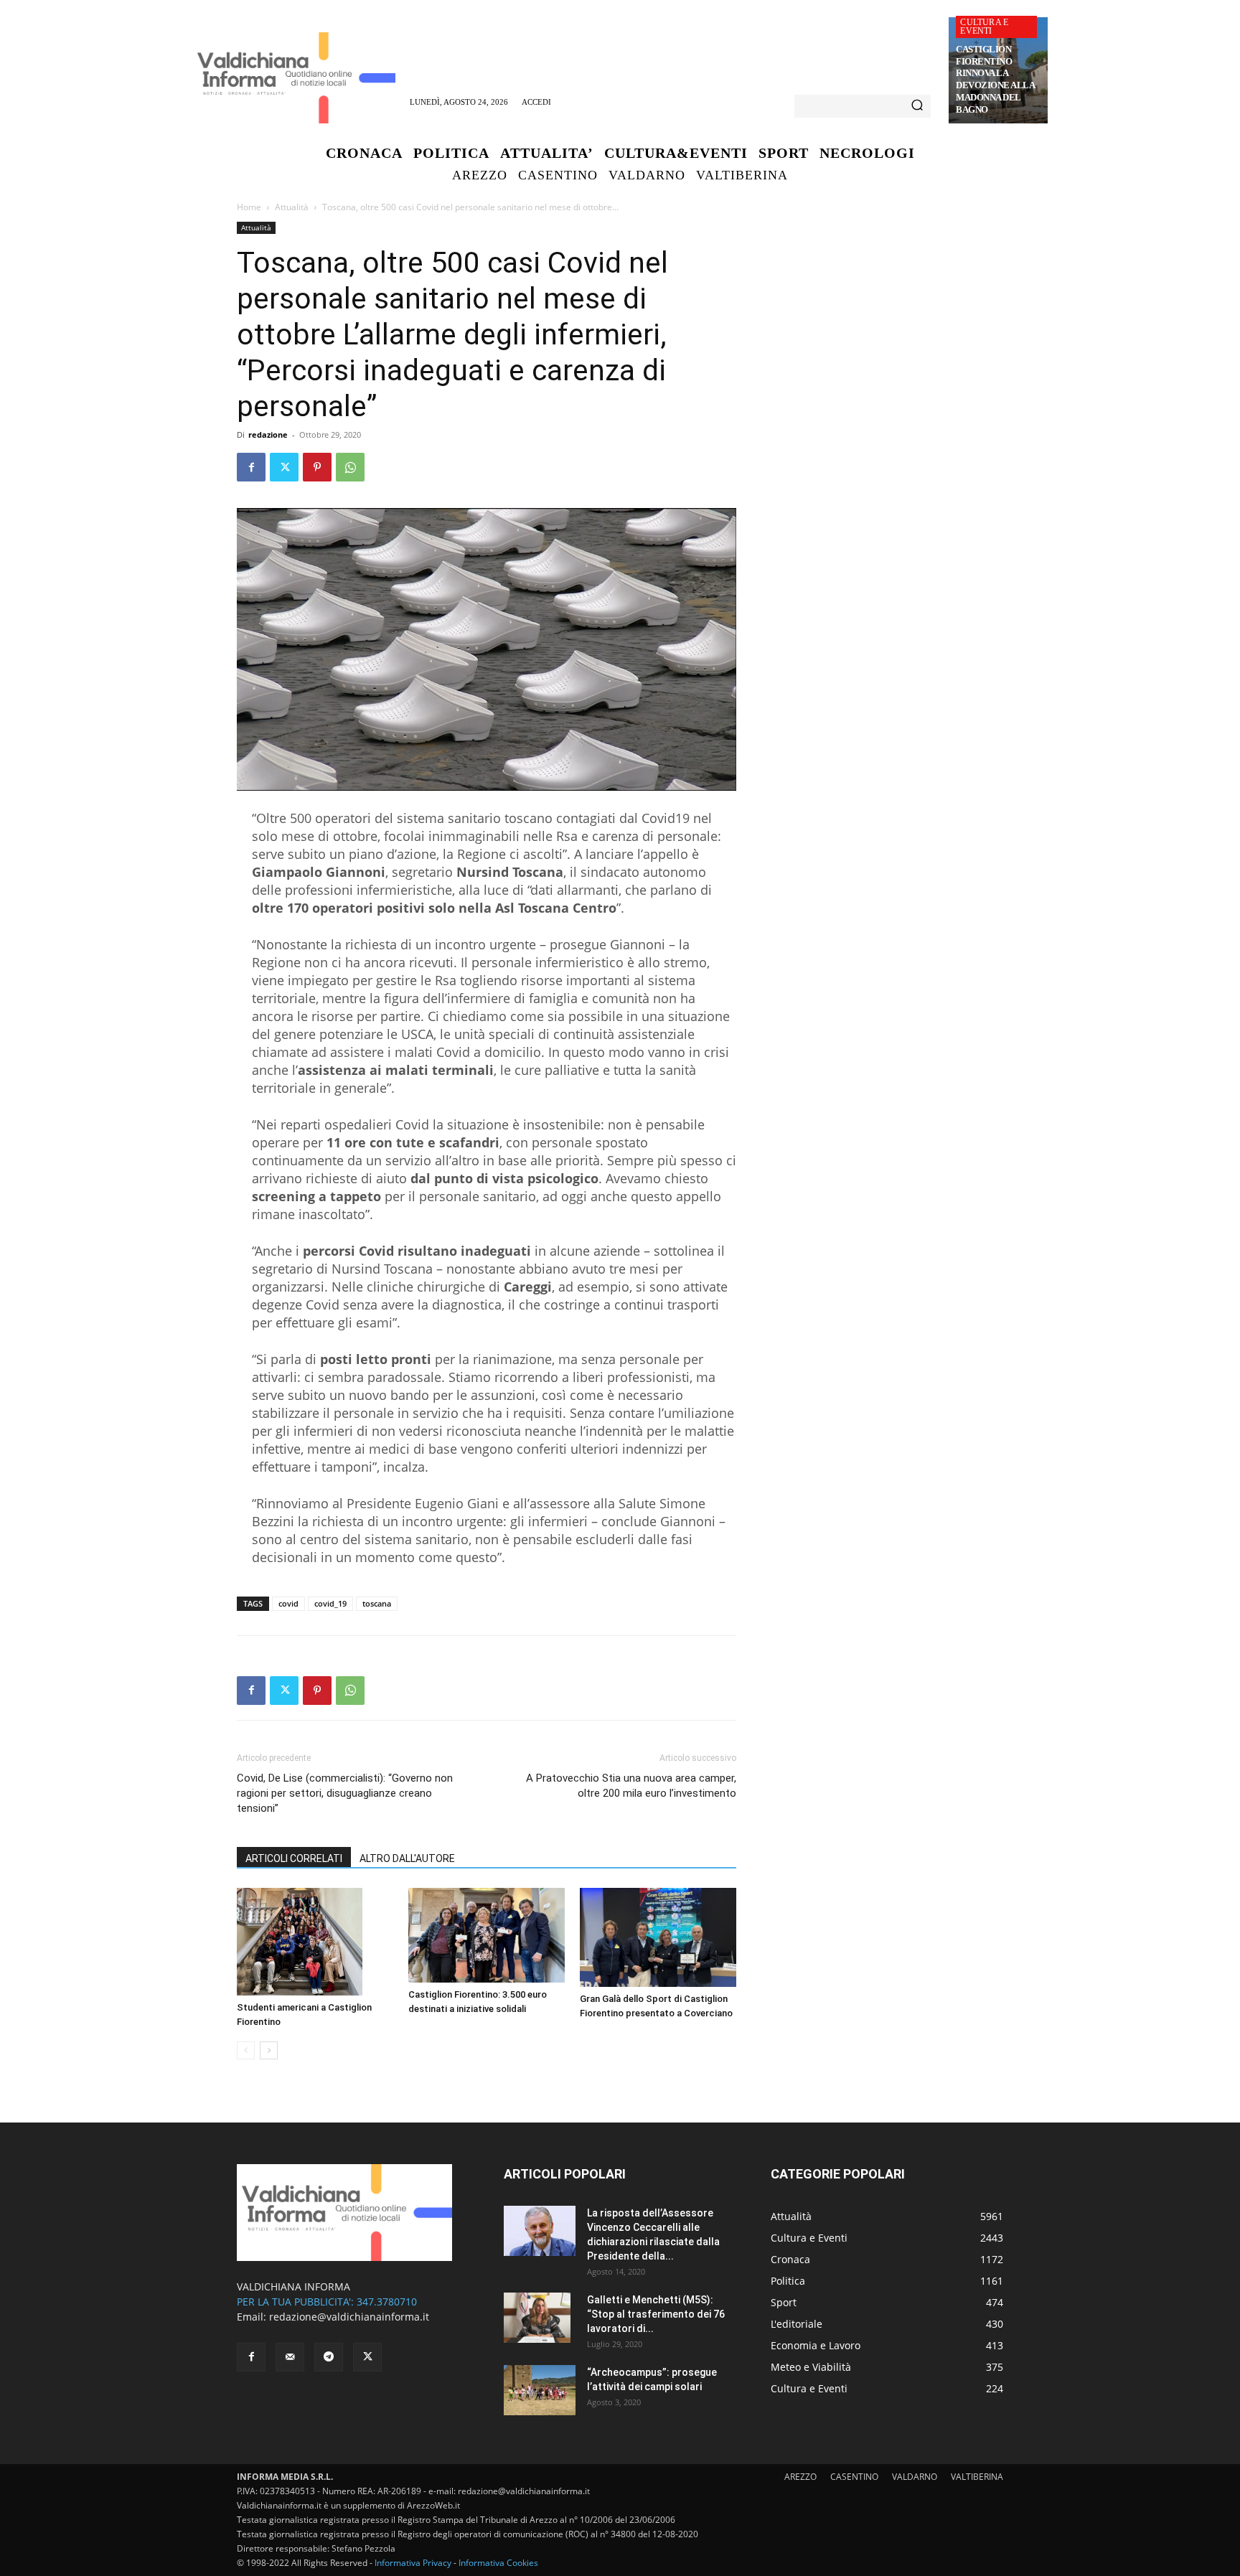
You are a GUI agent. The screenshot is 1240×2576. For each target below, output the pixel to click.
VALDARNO (915, 2477)
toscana (377, 1603)
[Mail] (290, 2357)
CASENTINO (854, 2477)
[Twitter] (284, 467)
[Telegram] (329, 2357)
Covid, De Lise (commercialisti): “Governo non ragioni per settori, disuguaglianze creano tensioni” (345, 1793)
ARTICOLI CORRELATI (294, 1858)
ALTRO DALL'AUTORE (407, 1858)
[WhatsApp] (350, 467)
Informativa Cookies (498, 2563)
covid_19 (330, 1603)
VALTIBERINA (977, 2477)
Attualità (292, 207)
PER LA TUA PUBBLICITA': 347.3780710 (327, 2302)
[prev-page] (246, 2050)
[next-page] (269, 2050)
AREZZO (800, 2477)
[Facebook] (251, 467)
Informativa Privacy (413, 2563)
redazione (268, 434)
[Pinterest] (317, 467)
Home (249, 207)
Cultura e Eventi (984, 27)
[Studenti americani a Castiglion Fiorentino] (315, 1942)
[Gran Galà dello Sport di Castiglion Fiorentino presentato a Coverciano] (658, 1937)
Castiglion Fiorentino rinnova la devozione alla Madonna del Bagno (995, 79)
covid (288, 1603)
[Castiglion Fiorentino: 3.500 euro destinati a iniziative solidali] (487, 1935)
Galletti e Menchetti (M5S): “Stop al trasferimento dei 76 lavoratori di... (656, 2314)
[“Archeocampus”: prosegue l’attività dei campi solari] (540, 2390)
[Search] (917, 106)
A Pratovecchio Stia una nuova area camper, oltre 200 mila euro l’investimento (631, 1786)
